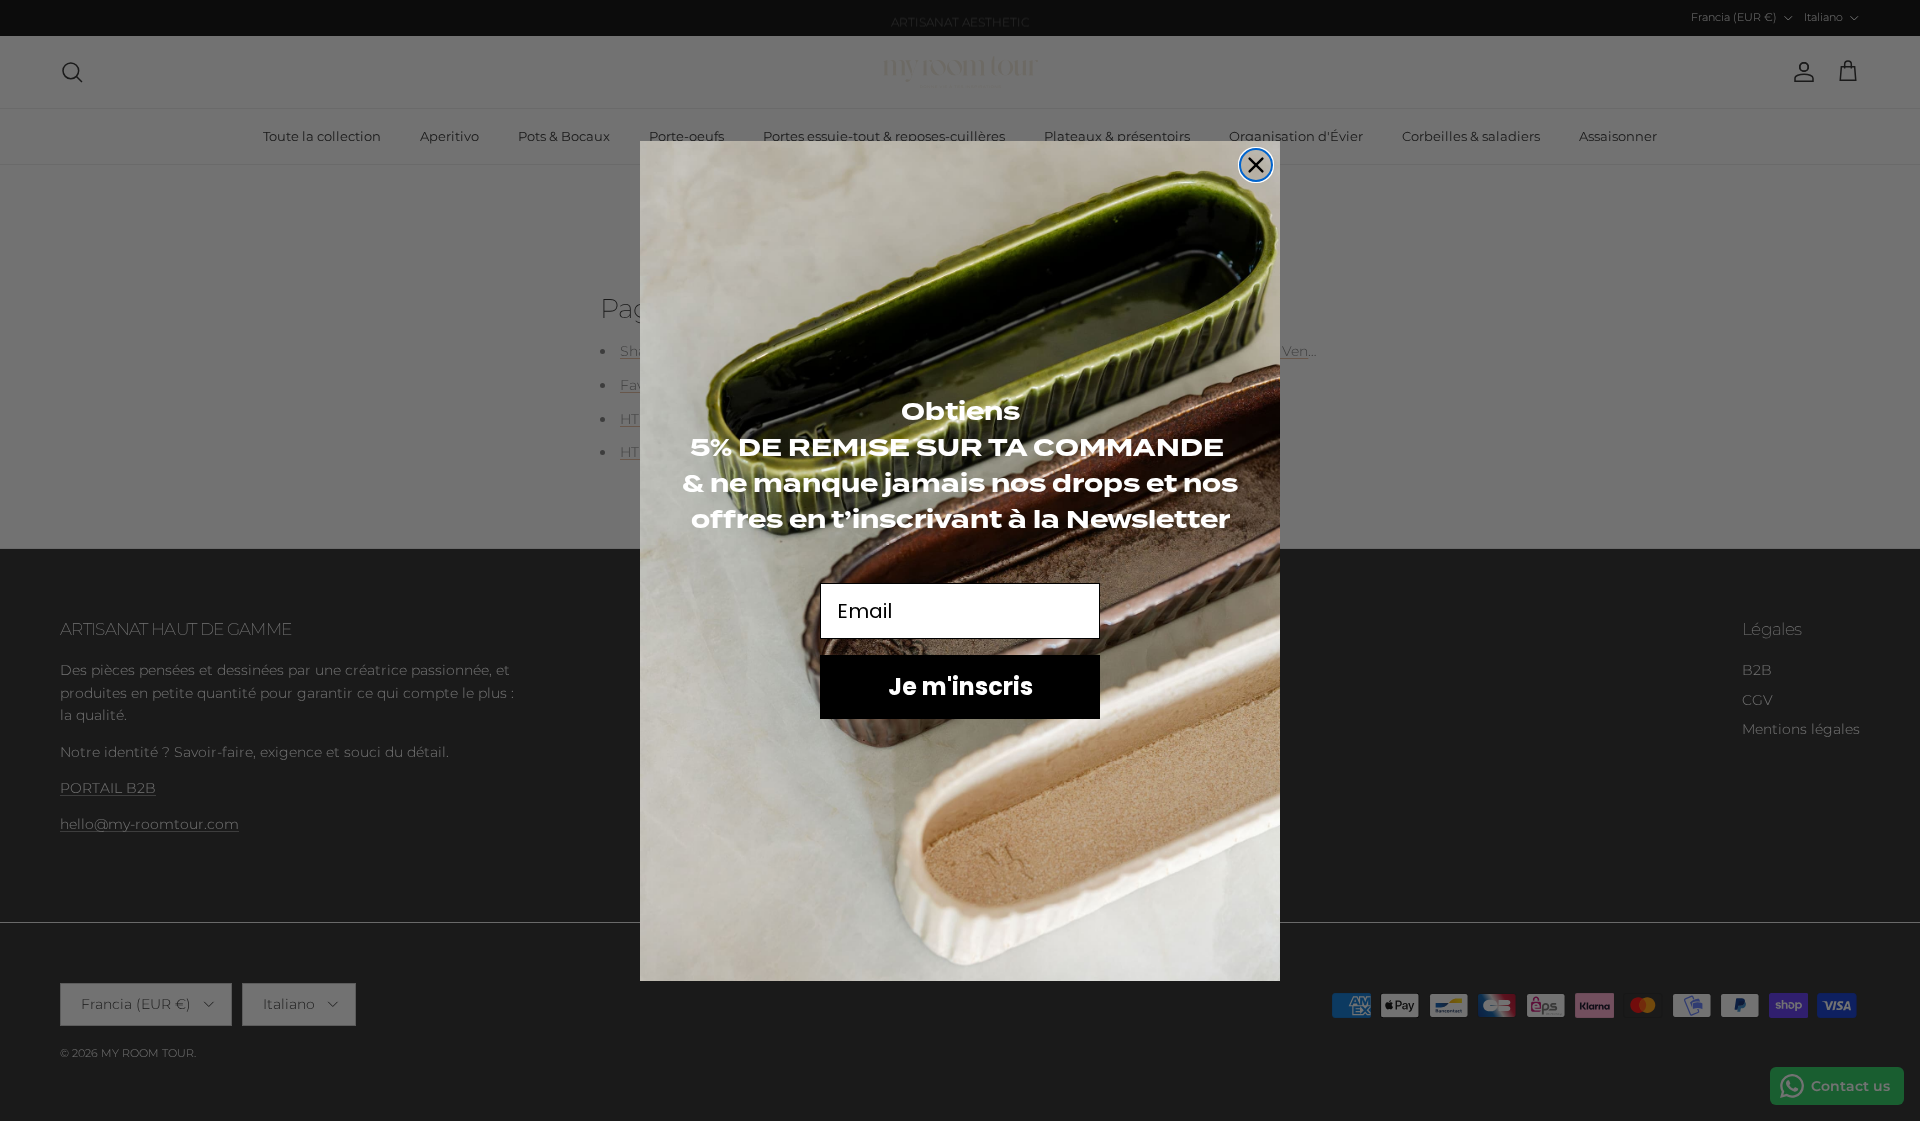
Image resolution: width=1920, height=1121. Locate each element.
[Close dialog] (1256, 165)
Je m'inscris (960, 686)
